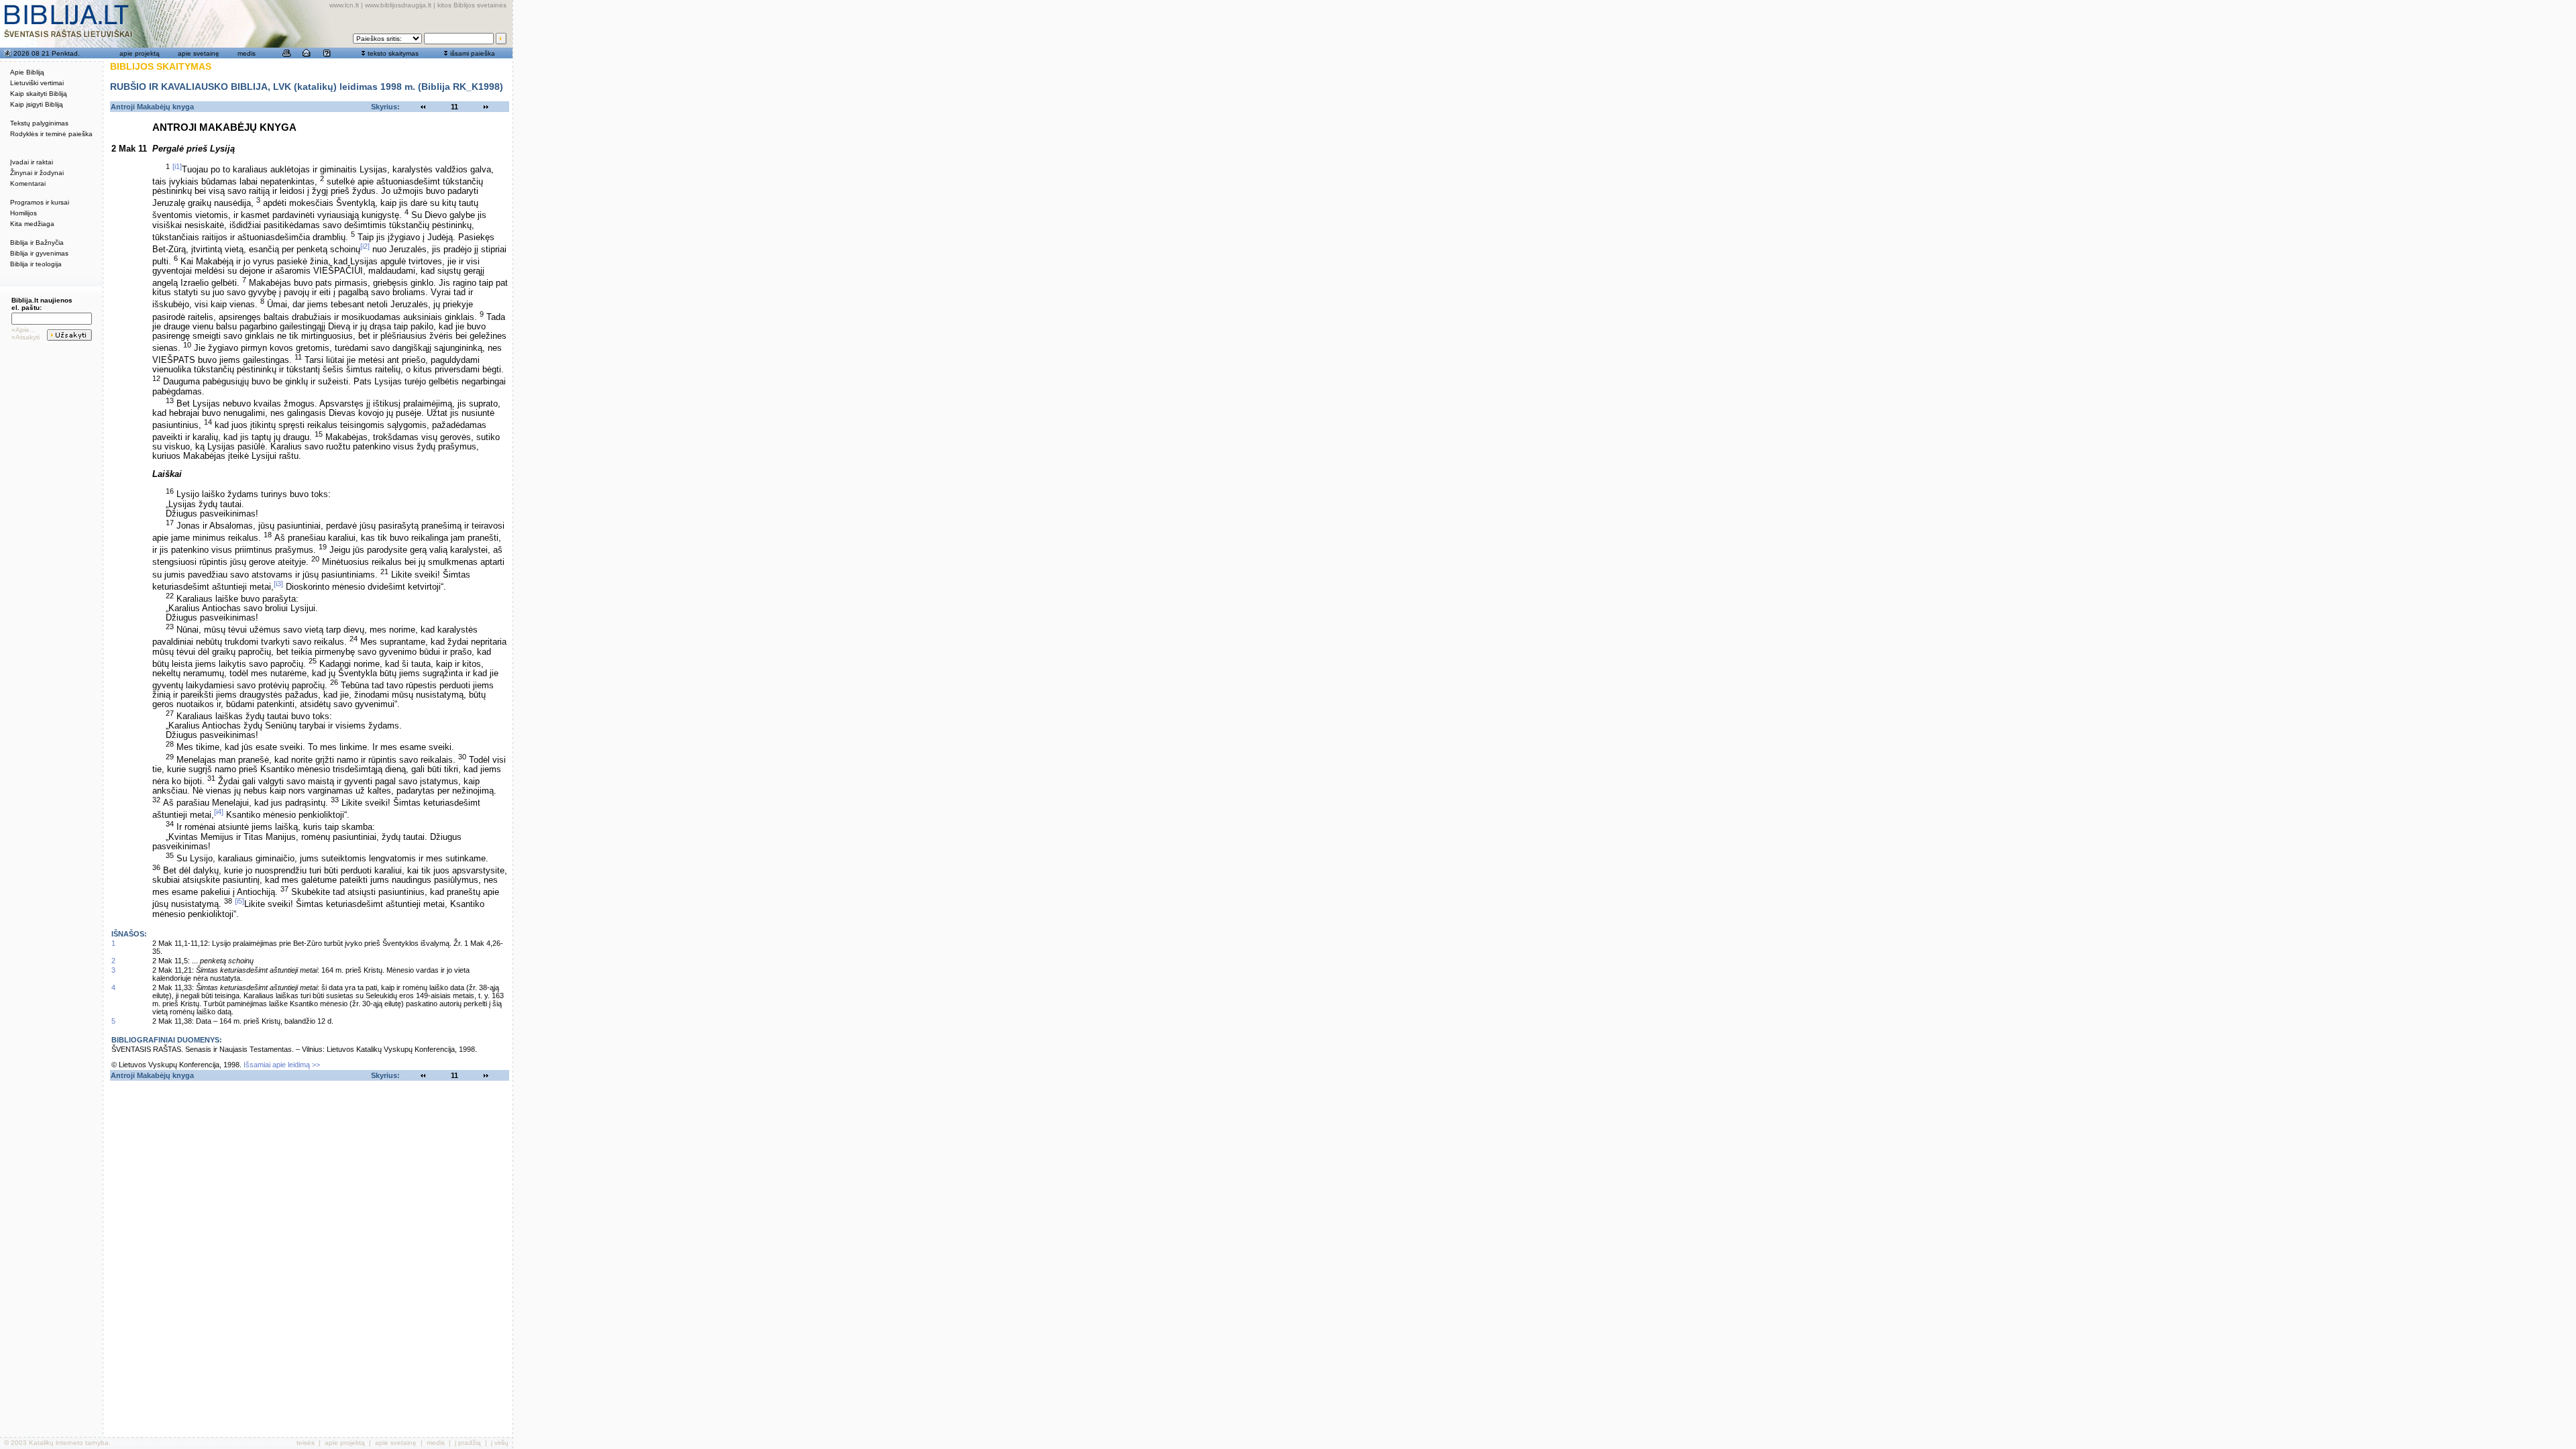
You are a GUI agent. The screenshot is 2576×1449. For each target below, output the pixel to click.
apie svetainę (199, 53)
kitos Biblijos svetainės (472, 5)
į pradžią (468, 1443)
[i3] (278, 584)
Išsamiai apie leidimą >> (282, 1065)
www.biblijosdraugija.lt (398, 5)
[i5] (239, 901)
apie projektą (140, 53)
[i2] (365, 246)
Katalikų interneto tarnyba (69, 1443)
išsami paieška (473, 53)
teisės (306, 1443)
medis (247, 53)
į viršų (500, 1443)
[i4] (219, 812)
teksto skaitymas (393, 53)
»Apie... (23, 330)
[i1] (177, 166)
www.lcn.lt (344, 5)
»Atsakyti (25, 337)
